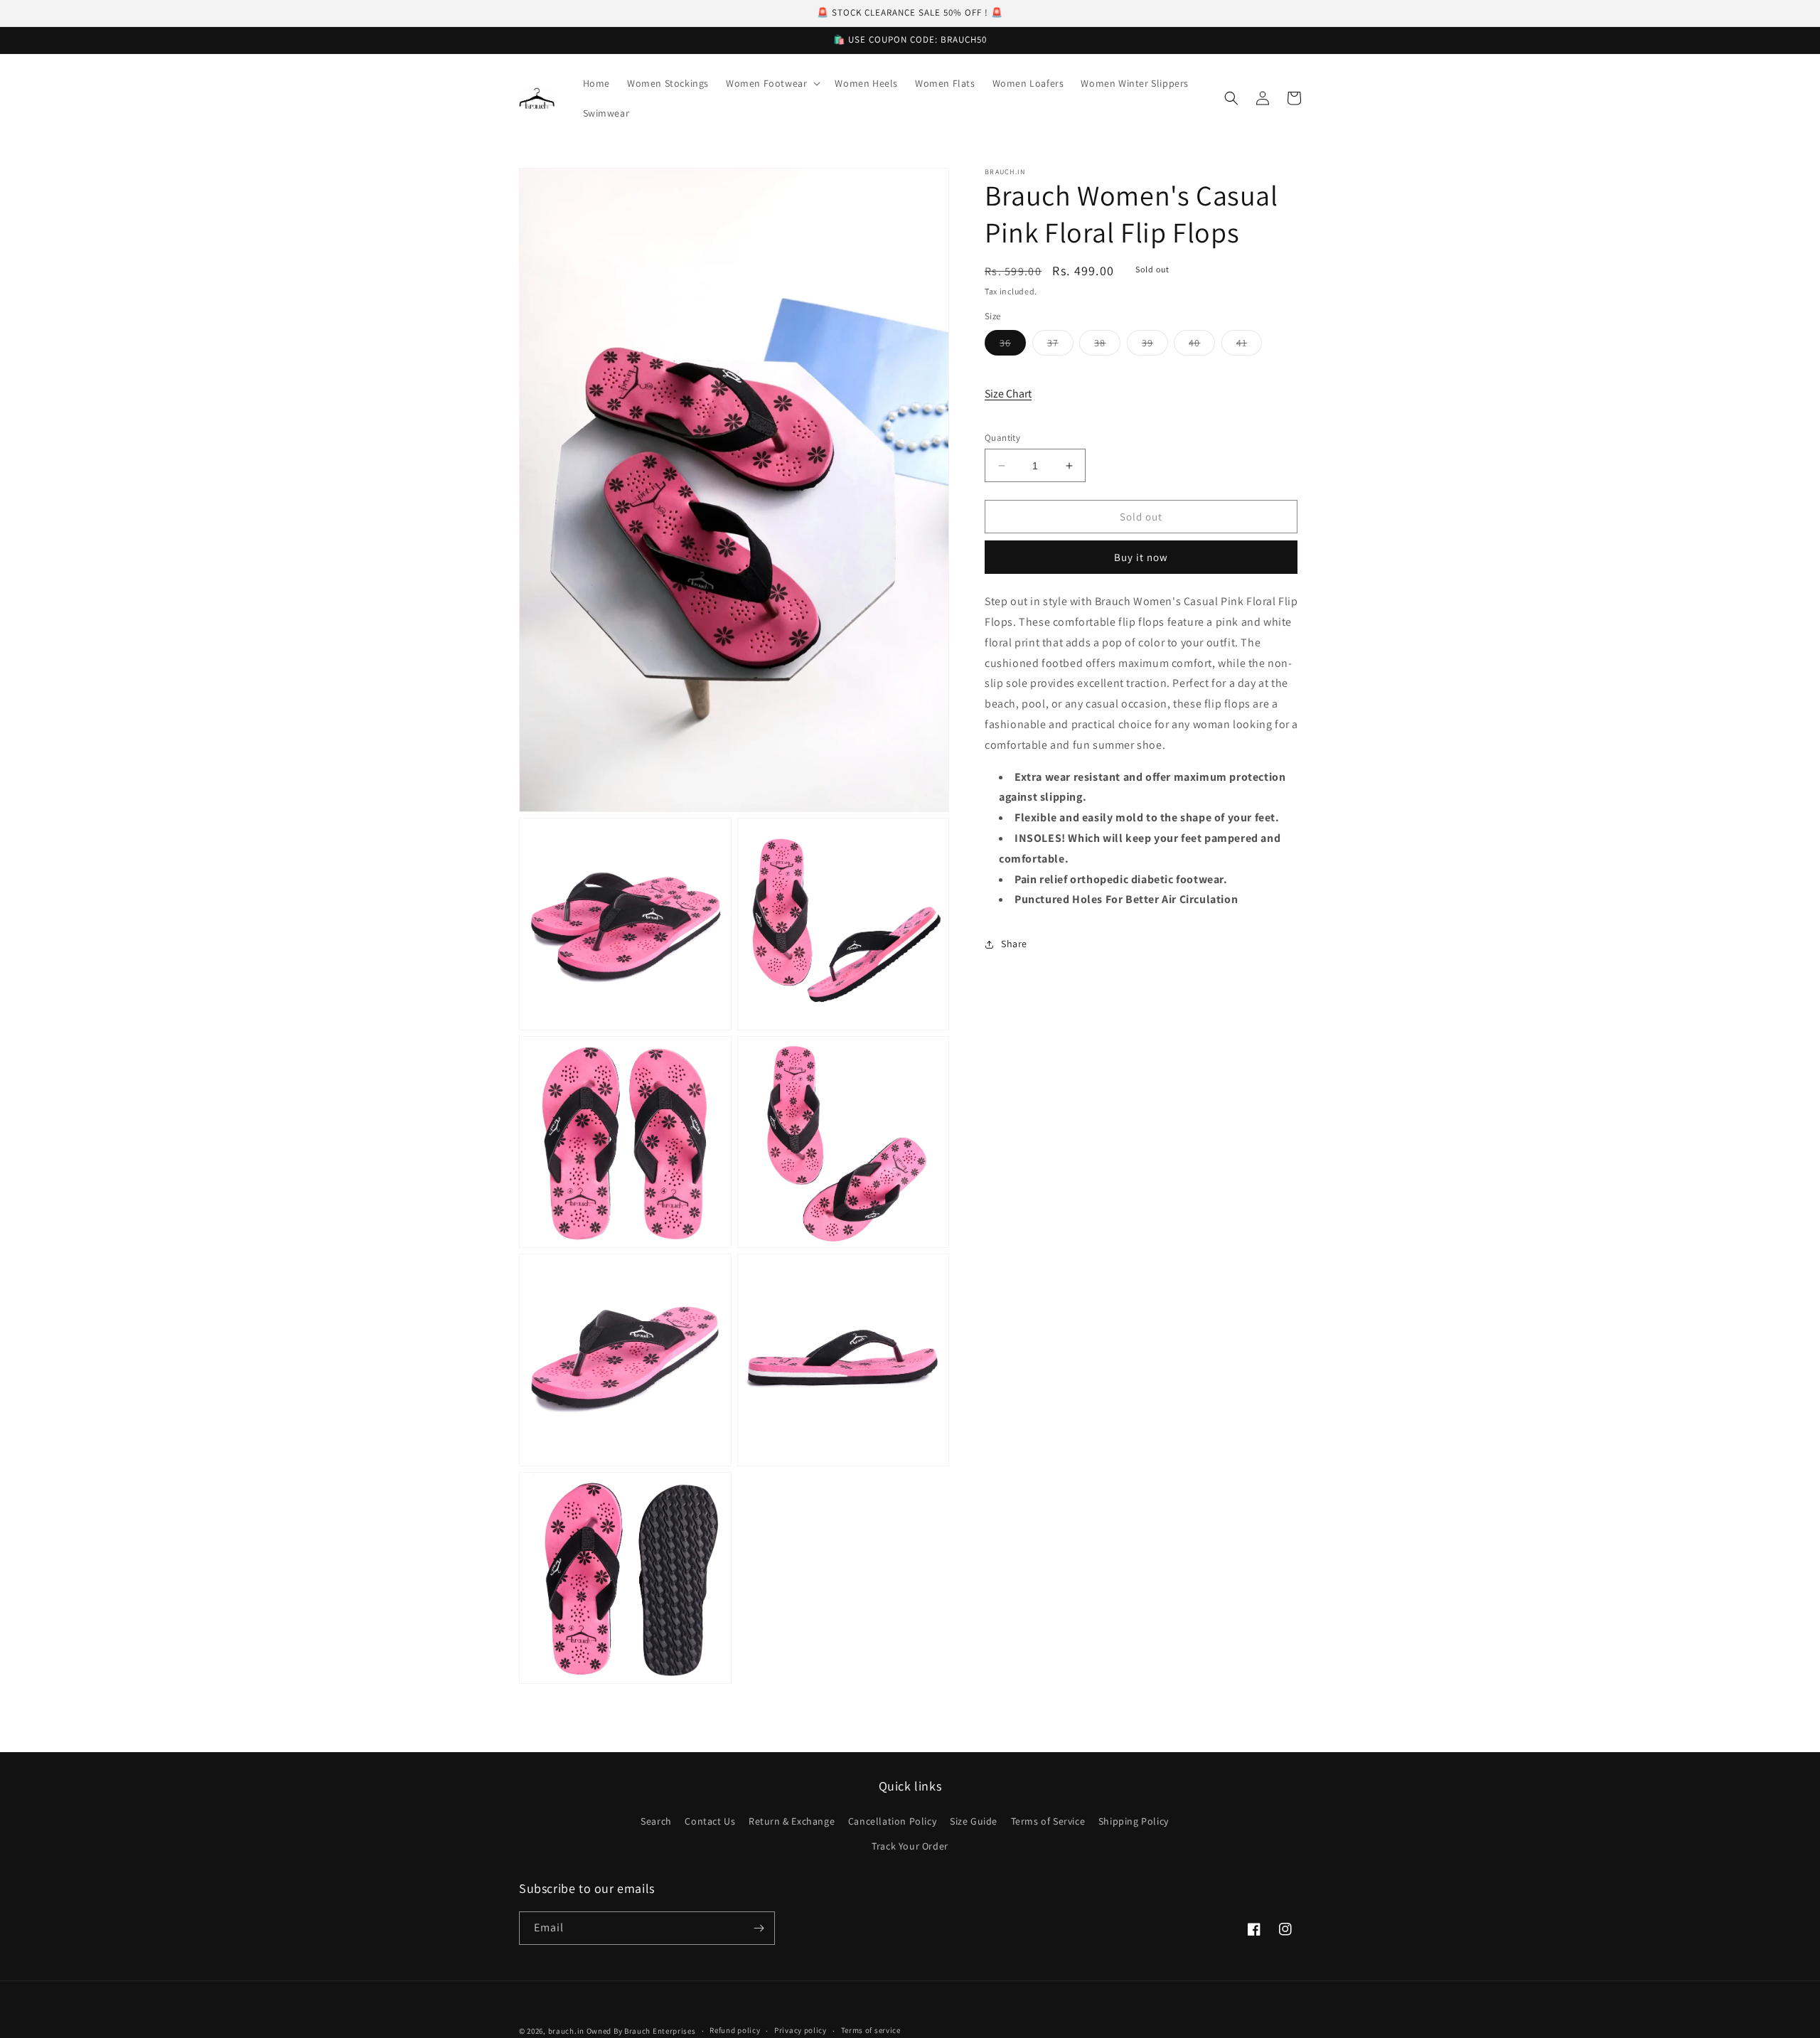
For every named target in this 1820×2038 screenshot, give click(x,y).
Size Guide (974, 1821)
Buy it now (1141, 558)
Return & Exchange (792, 1821)
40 (1202, 346)
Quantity (1002, 438)
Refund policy (735, 2030)
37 (1060, 346)
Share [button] (1014, 944)
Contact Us (710, 1821)
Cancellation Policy (892, 1821)
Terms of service (871, 2030)
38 (1107, 346)
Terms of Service (1048, 1821)
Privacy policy (801, 2030)
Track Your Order (910, 1846)
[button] (772, 83)
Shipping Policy (1134, 1821)
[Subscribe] (759, 1928)
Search (656, 1821)
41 (1249, 346)
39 (1155, 346)
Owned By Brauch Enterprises (641, 2031)
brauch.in (566, 2031)
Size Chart (1008, 394)
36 (1013, 346)
